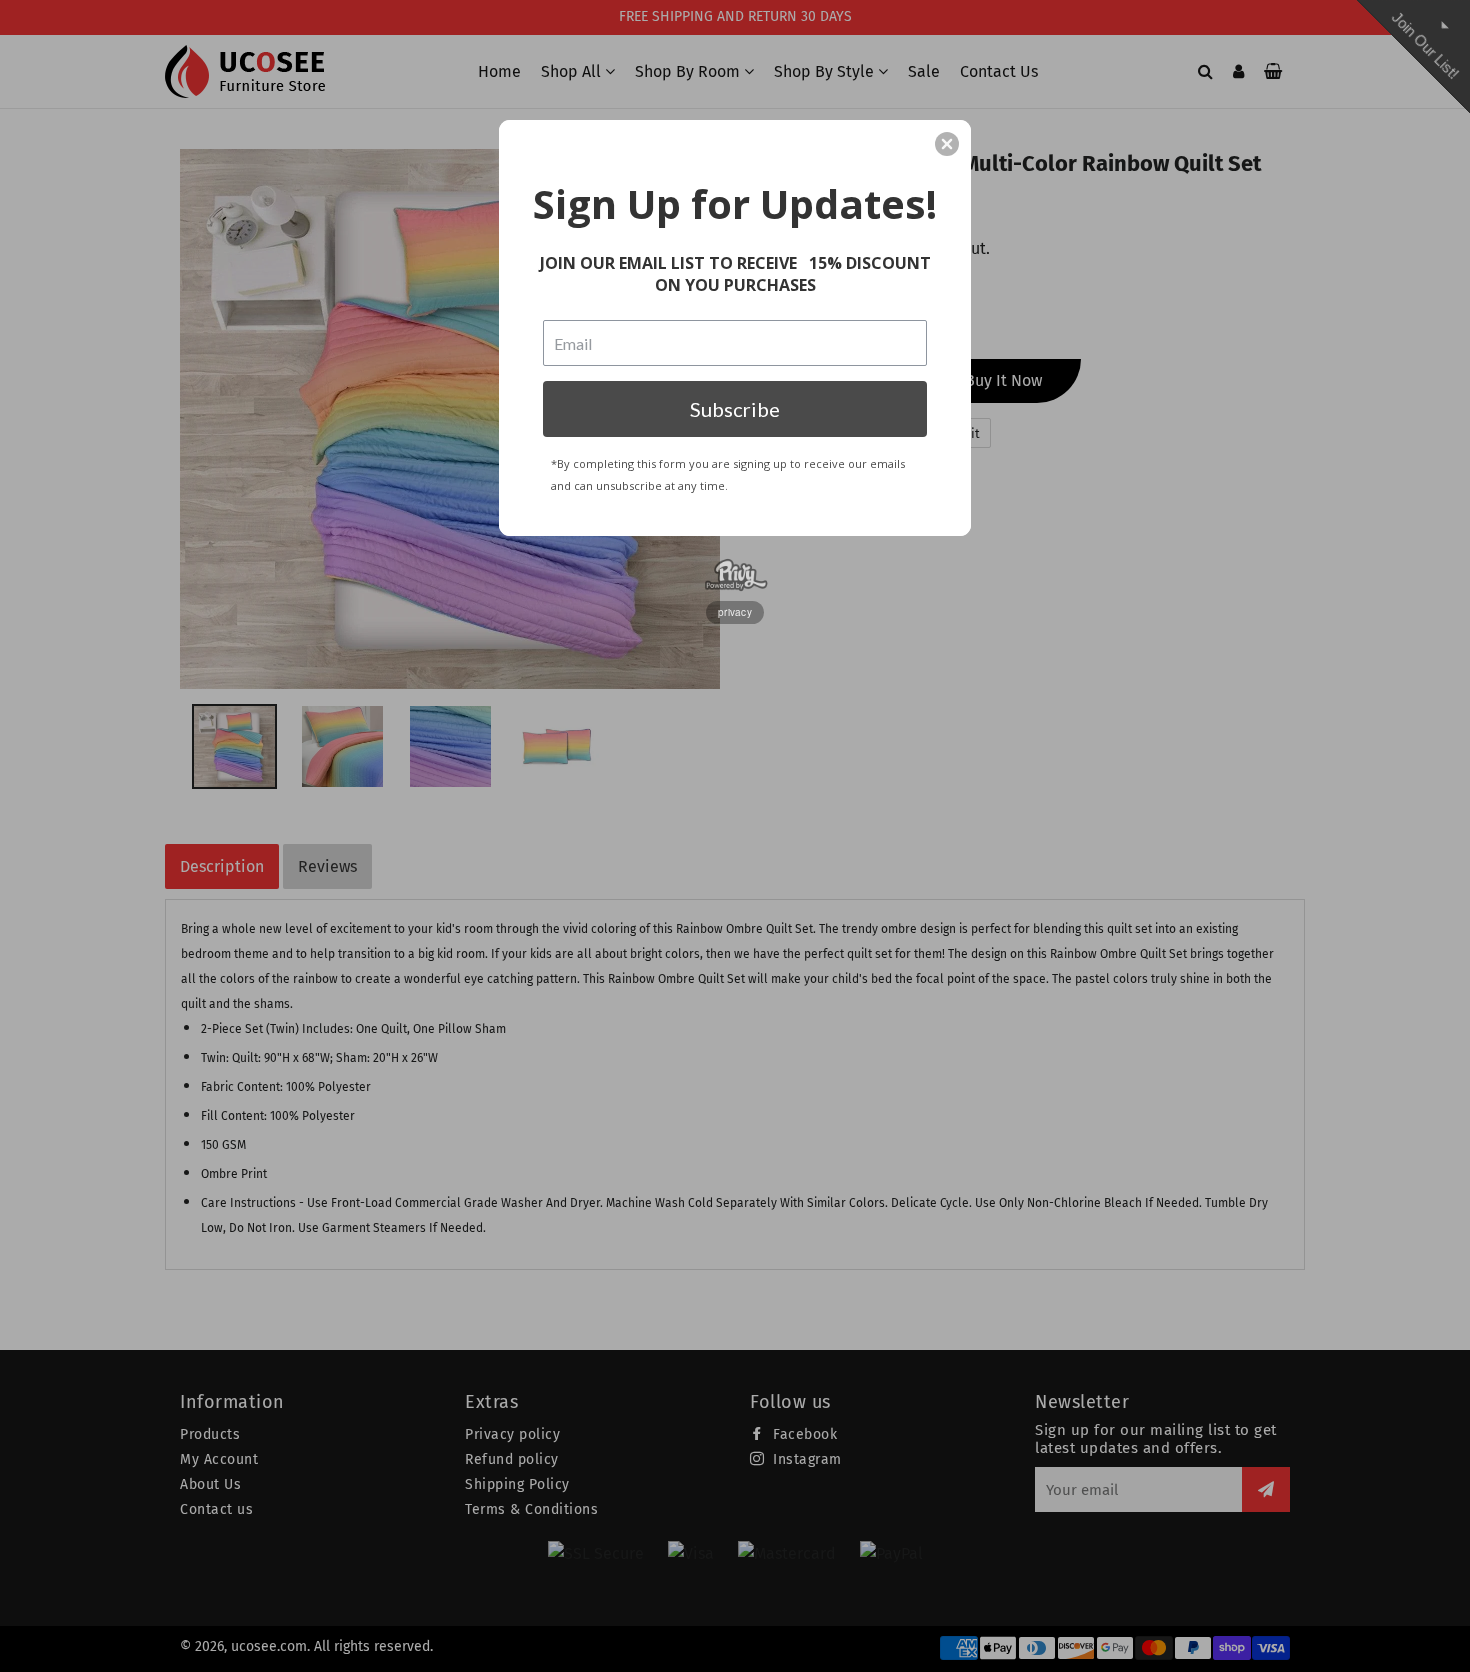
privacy (735, 612)
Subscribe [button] (735, 409)
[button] (947, 144)
